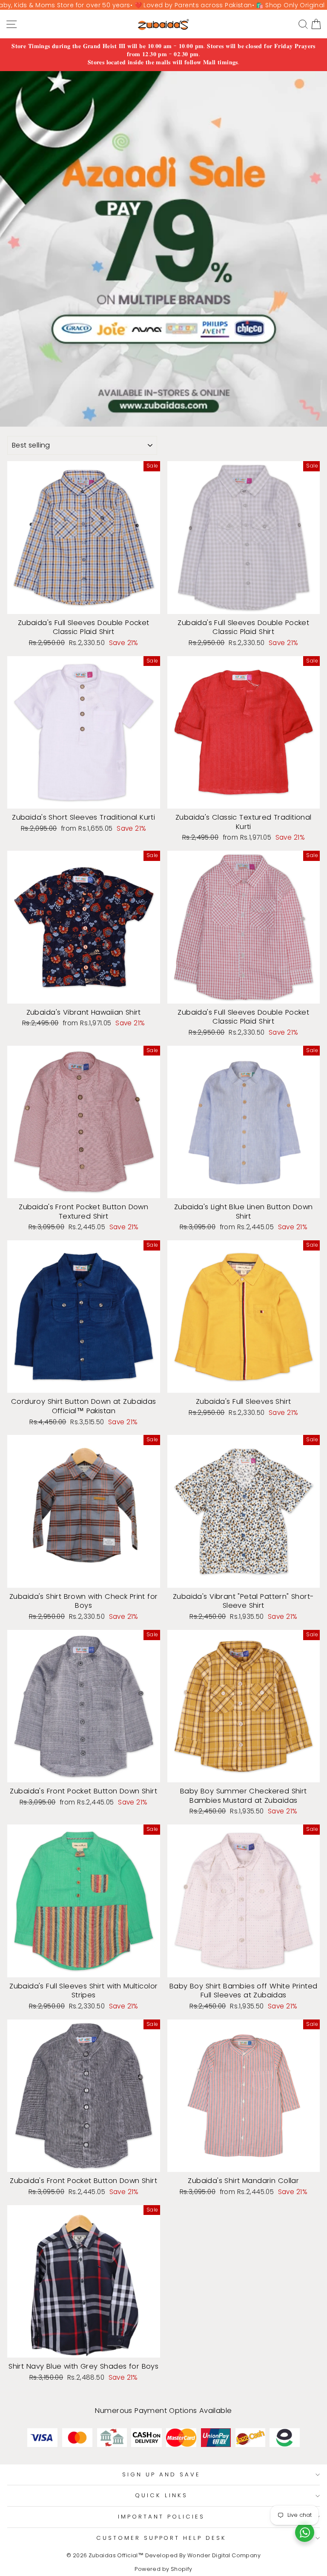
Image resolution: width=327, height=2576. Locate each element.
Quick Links (161, 2495)
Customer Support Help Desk (161, 2538)
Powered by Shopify (163, 2569)
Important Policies (161, 2517)
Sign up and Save (161, 2474)
